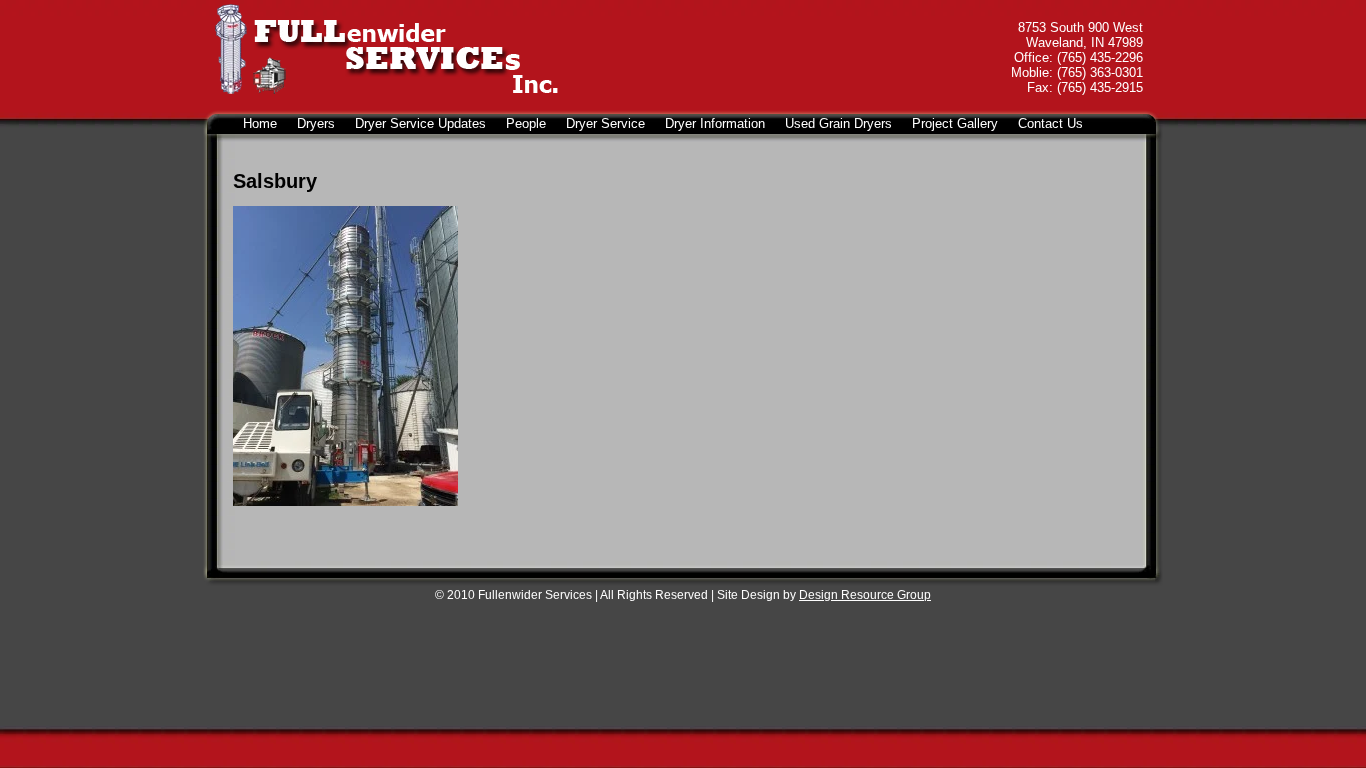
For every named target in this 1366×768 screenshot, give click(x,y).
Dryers (316, 123)
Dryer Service (605, 123)
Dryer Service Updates (420, 123)
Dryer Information (715, 123)
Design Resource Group (865, 595)
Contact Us (1050, 123)
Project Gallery (955, 123)
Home (260, 123)
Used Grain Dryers (838, 123)
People (526, 123)
